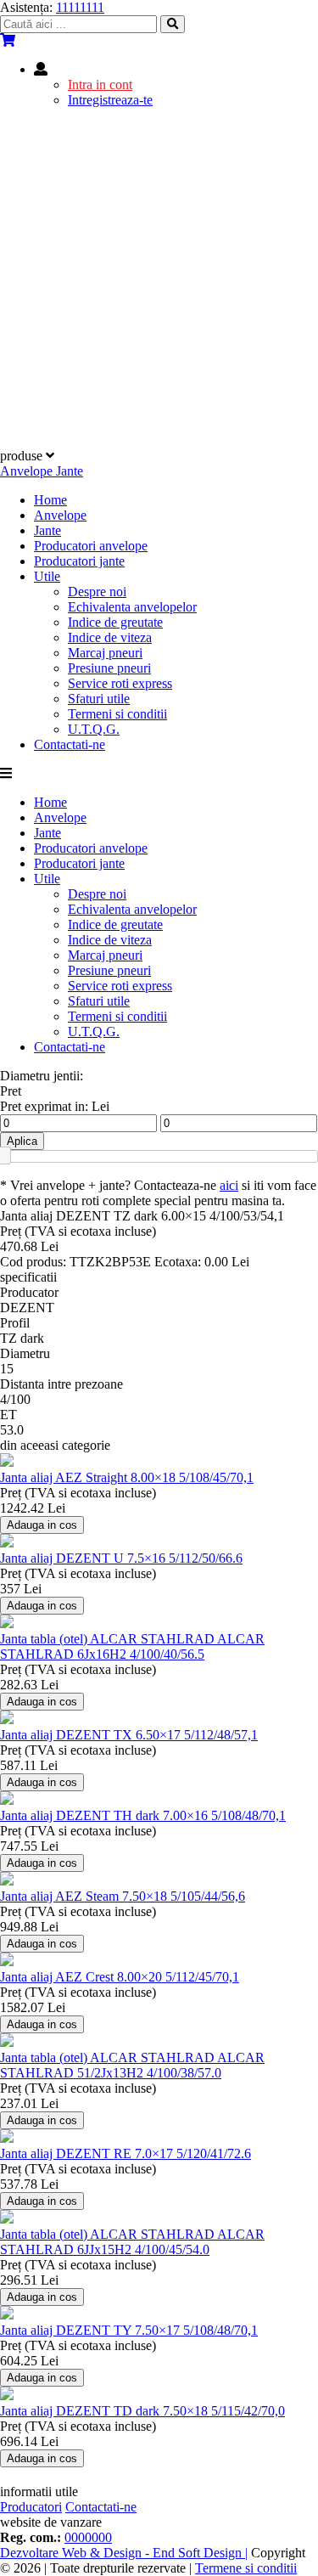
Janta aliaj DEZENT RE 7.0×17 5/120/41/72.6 (126, 2153)
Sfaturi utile (99, 699)
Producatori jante (79, 561)
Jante (47, 530)
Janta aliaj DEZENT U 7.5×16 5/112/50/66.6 (121, 1558)
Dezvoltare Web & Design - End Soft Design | (124, 2553)
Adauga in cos (42, 1525)
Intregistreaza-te (110, 100)
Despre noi (97, 592)
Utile (47, 576)
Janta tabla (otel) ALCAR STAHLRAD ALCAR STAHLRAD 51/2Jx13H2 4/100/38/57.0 (132, 2065)
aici (229, 1185)
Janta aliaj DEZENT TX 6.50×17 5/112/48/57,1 (129, 1735)
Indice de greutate (115, 622)
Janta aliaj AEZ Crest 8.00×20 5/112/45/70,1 (120, 1977)
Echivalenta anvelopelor (132, 607)
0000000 (88, 2537)
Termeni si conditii (117, 714)
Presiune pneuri (109, 668)
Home (50, 500)
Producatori (31, 2507)
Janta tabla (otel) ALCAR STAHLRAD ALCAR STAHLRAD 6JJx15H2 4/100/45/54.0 (132, 2242)
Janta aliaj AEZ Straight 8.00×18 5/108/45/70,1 (127, 1477)
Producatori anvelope (91, 546)
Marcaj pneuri (105, 653)
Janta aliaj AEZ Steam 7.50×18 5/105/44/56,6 (123, 1896)
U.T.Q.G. (94, 729)
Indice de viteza (110, 637)
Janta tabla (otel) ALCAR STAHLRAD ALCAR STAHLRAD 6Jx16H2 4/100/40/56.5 (132, 1646)
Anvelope (60, 515)
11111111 (80, 7)
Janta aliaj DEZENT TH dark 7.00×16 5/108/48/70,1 (143, 1815)
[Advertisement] (159, 281)
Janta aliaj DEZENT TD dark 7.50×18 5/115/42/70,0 (142, 2411)
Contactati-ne (70, 744)
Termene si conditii (246, 2568)
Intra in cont (100, 85)
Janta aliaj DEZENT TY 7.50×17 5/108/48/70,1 (129, 2330)
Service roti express (120, 683)
